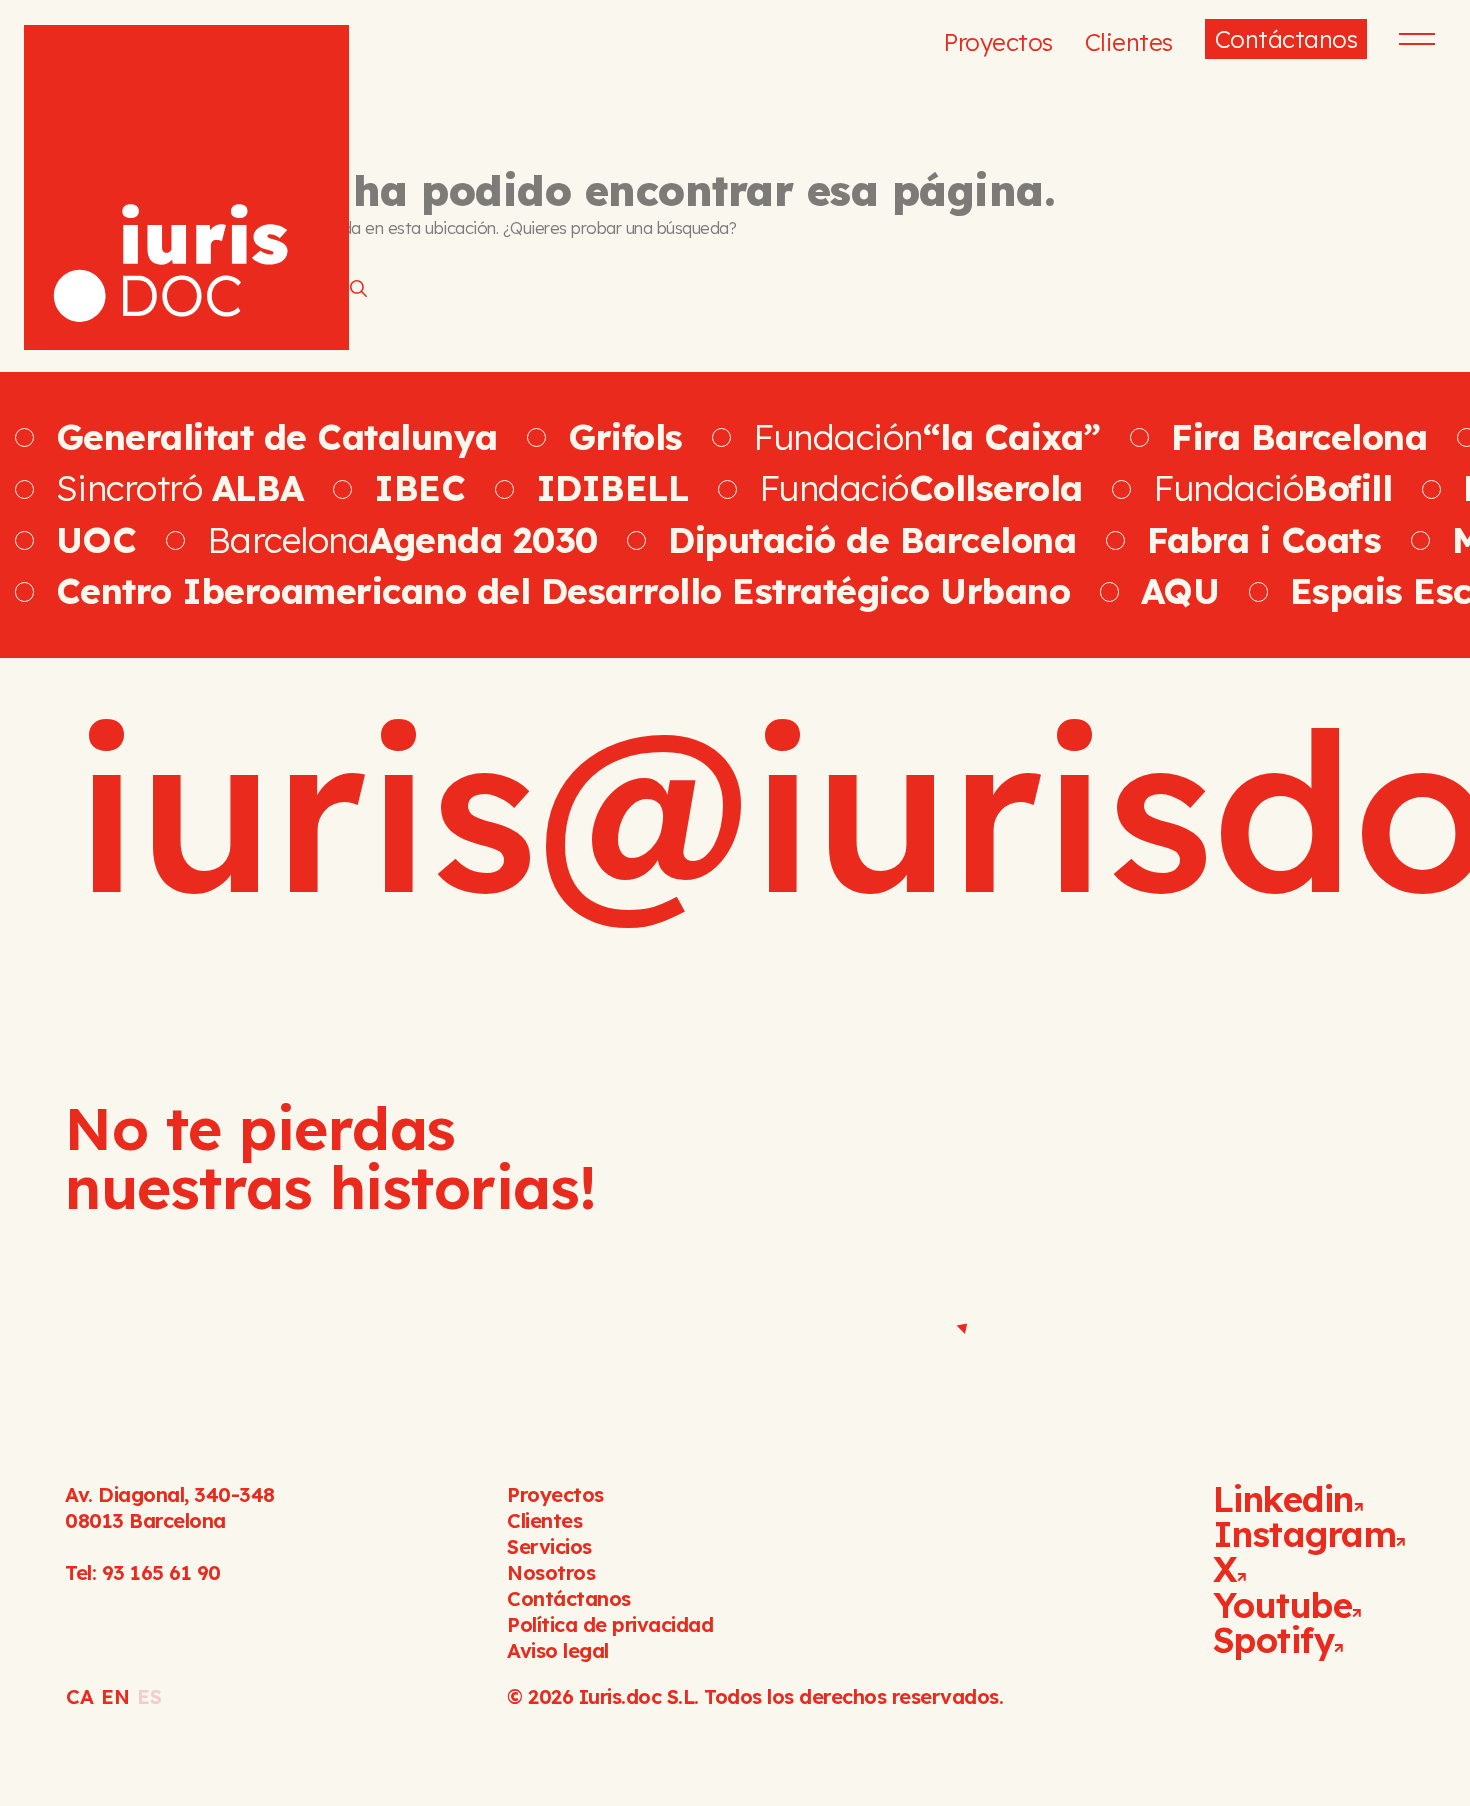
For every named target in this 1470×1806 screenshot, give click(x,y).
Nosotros (551, 1572)
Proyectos (998, 42)
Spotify (1274, 1640)
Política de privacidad (610, 1624)
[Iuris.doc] (186, 187)
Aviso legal (558, 1650)
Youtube (1283, 1605)
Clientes (1129, 42)
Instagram (1305, 1534)
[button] (1414, 39)
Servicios (549, 1546)
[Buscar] (358, 288)
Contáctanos (1286, 39)
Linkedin (1283, 1499)
